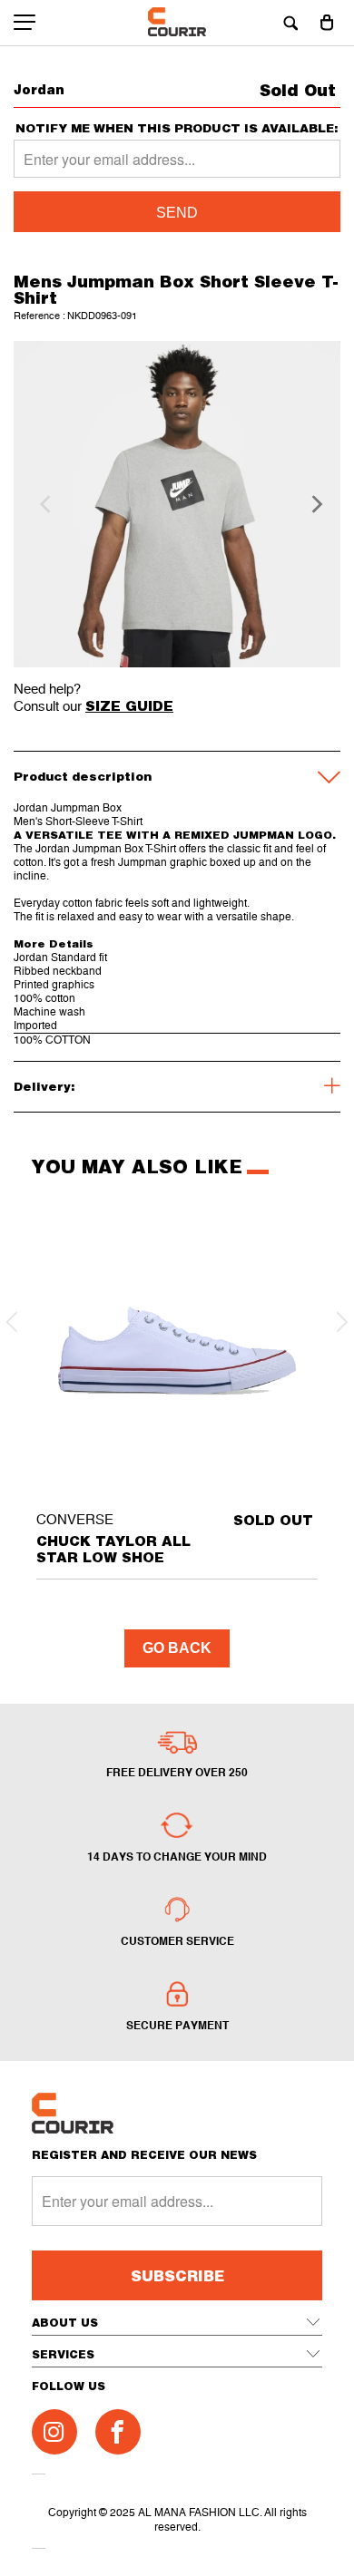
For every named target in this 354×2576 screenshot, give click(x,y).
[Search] (290, 23)
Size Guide (129, 705)
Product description (83, 776)
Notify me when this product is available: (177, 128)
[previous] (43, 504)
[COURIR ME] (177, 23)
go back (177, 1648)
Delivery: (44, 1086)
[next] (311, 504)
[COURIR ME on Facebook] (118, 2432)
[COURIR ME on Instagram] (54, 2432)
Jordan (39, 89)
